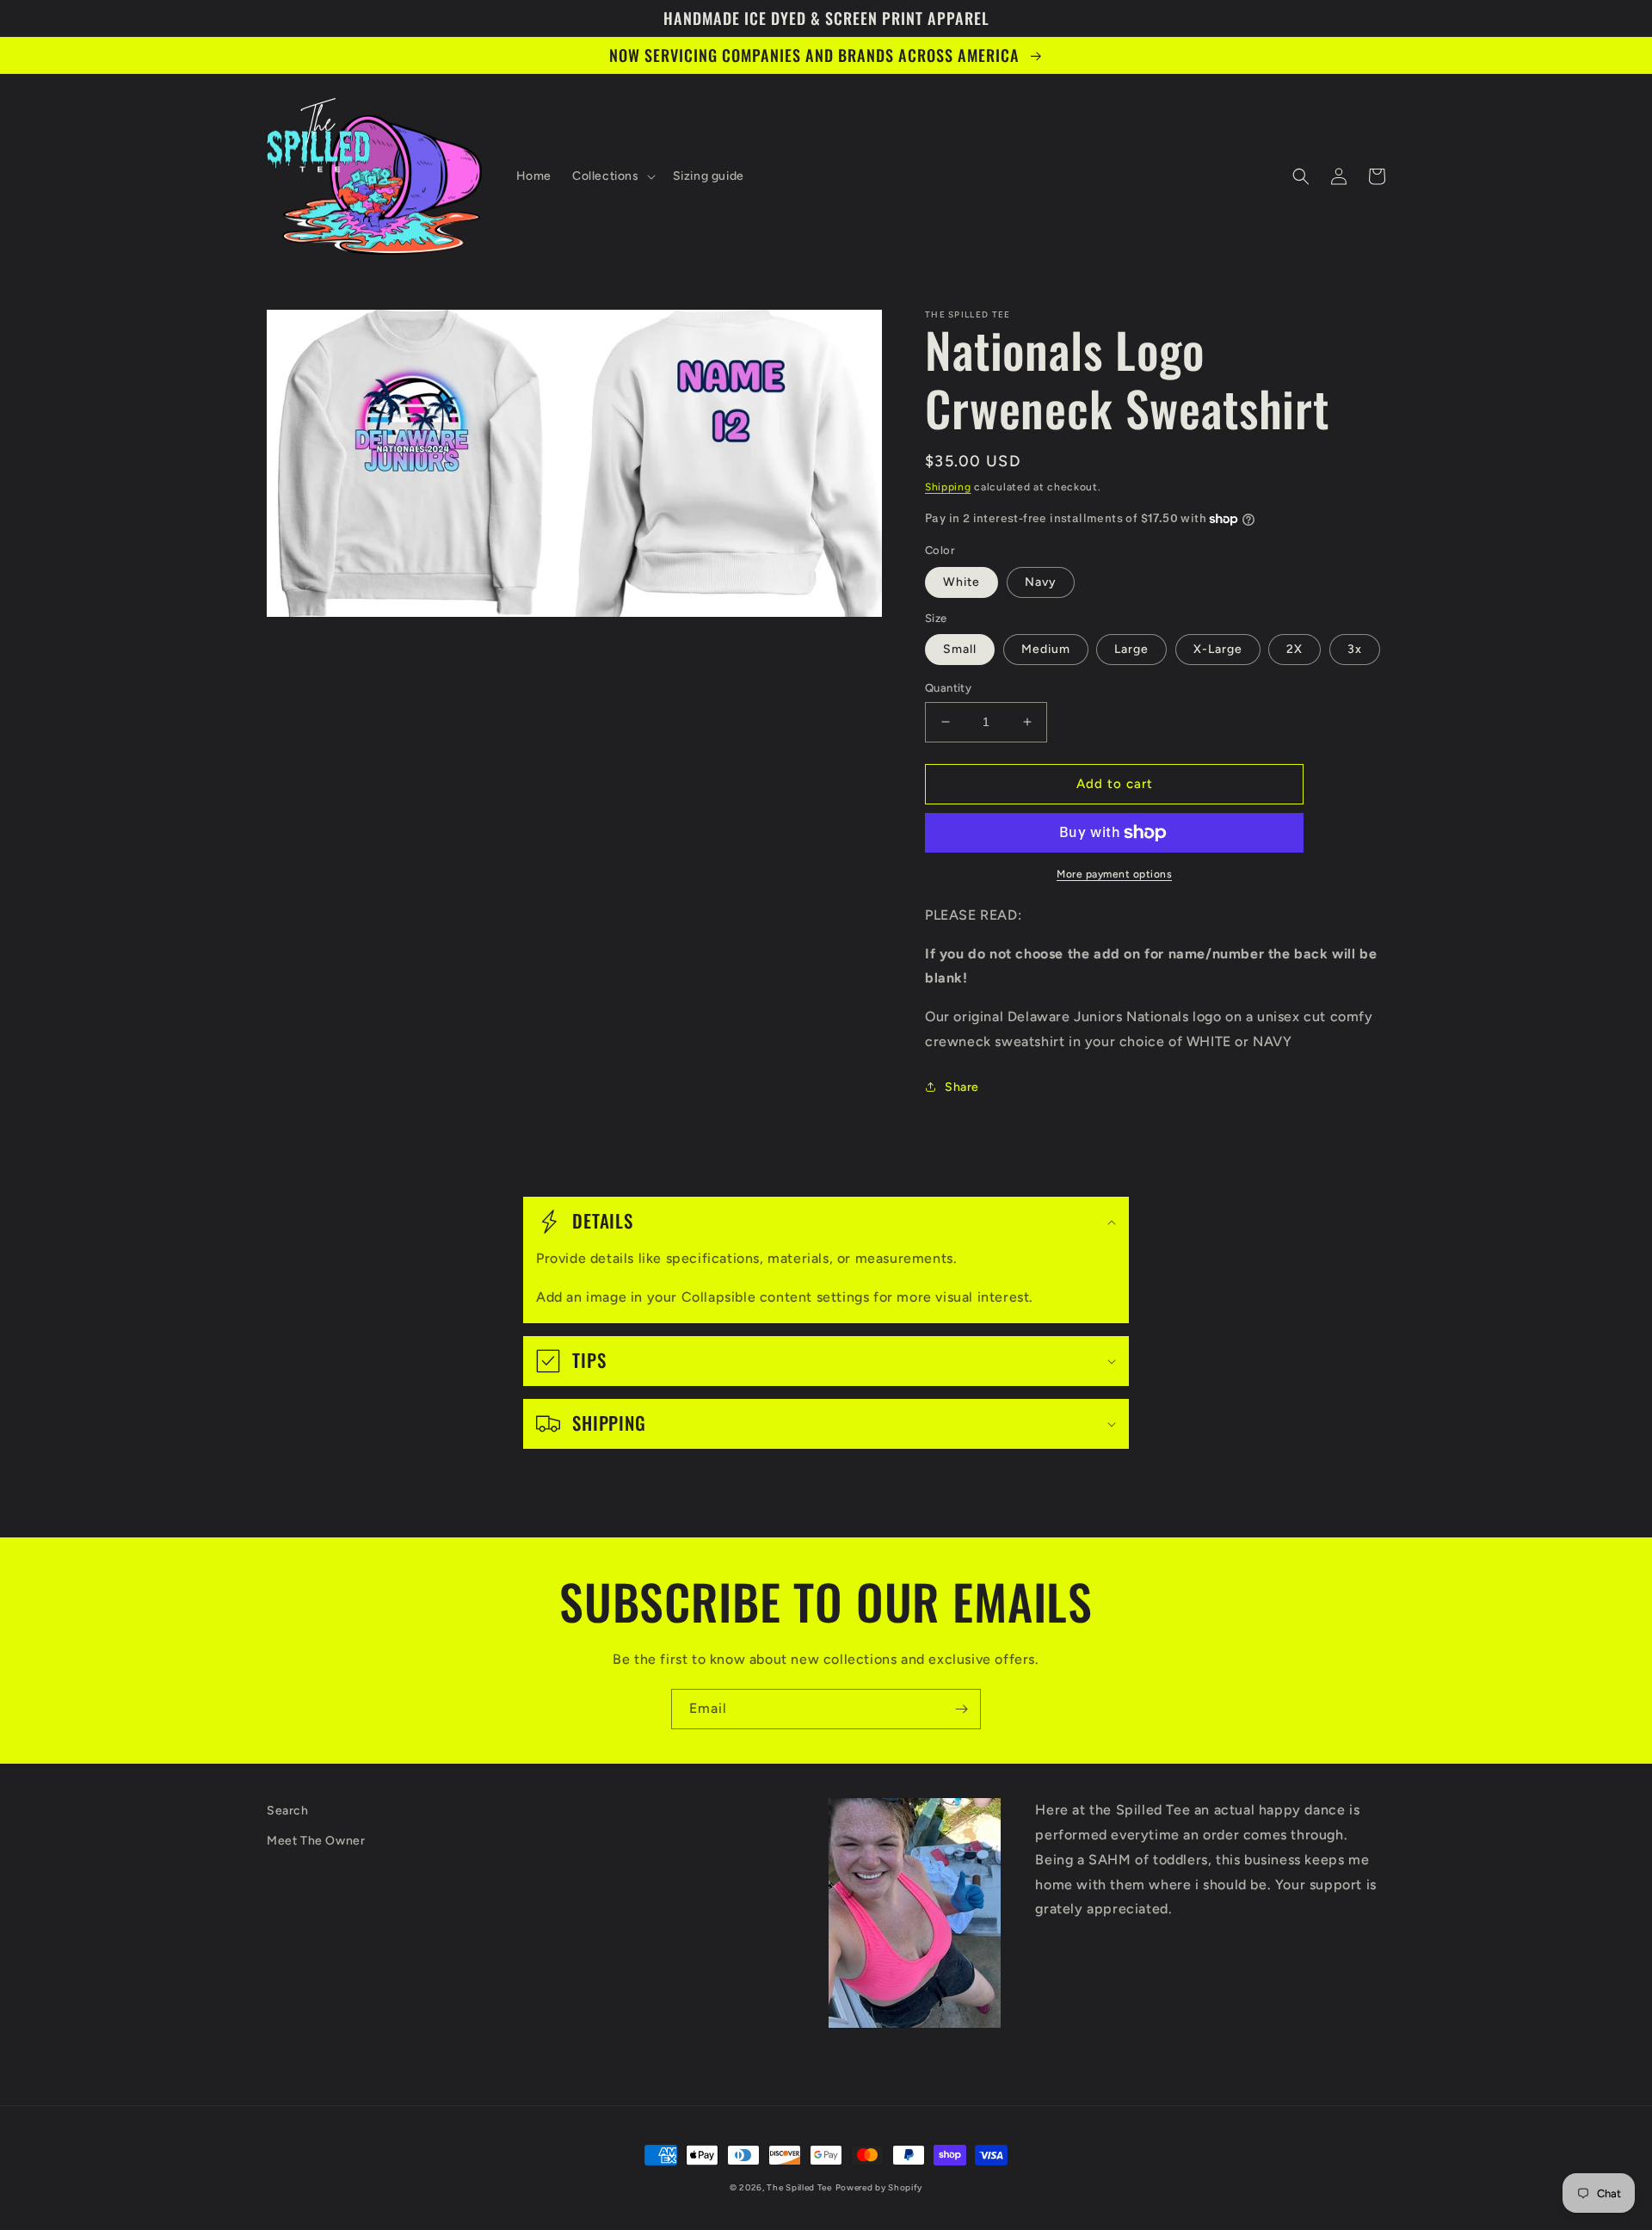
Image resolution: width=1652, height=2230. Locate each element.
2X (1294, 649)
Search (288, 1811)
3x (1355, 649)
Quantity (948, 688)
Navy (1041, 582)
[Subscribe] (961, 1709)
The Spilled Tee (799, 2187)
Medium (1046, 649)
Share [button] (962, 1087)
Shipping (948, 487)
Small (960, 649)
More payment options (1114, 874)
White (962, 582)
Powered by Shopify (879, 2187)
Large (1131, 649)
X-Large (1218, 649)
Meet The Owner (316, 1841)
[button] (612, 176)
